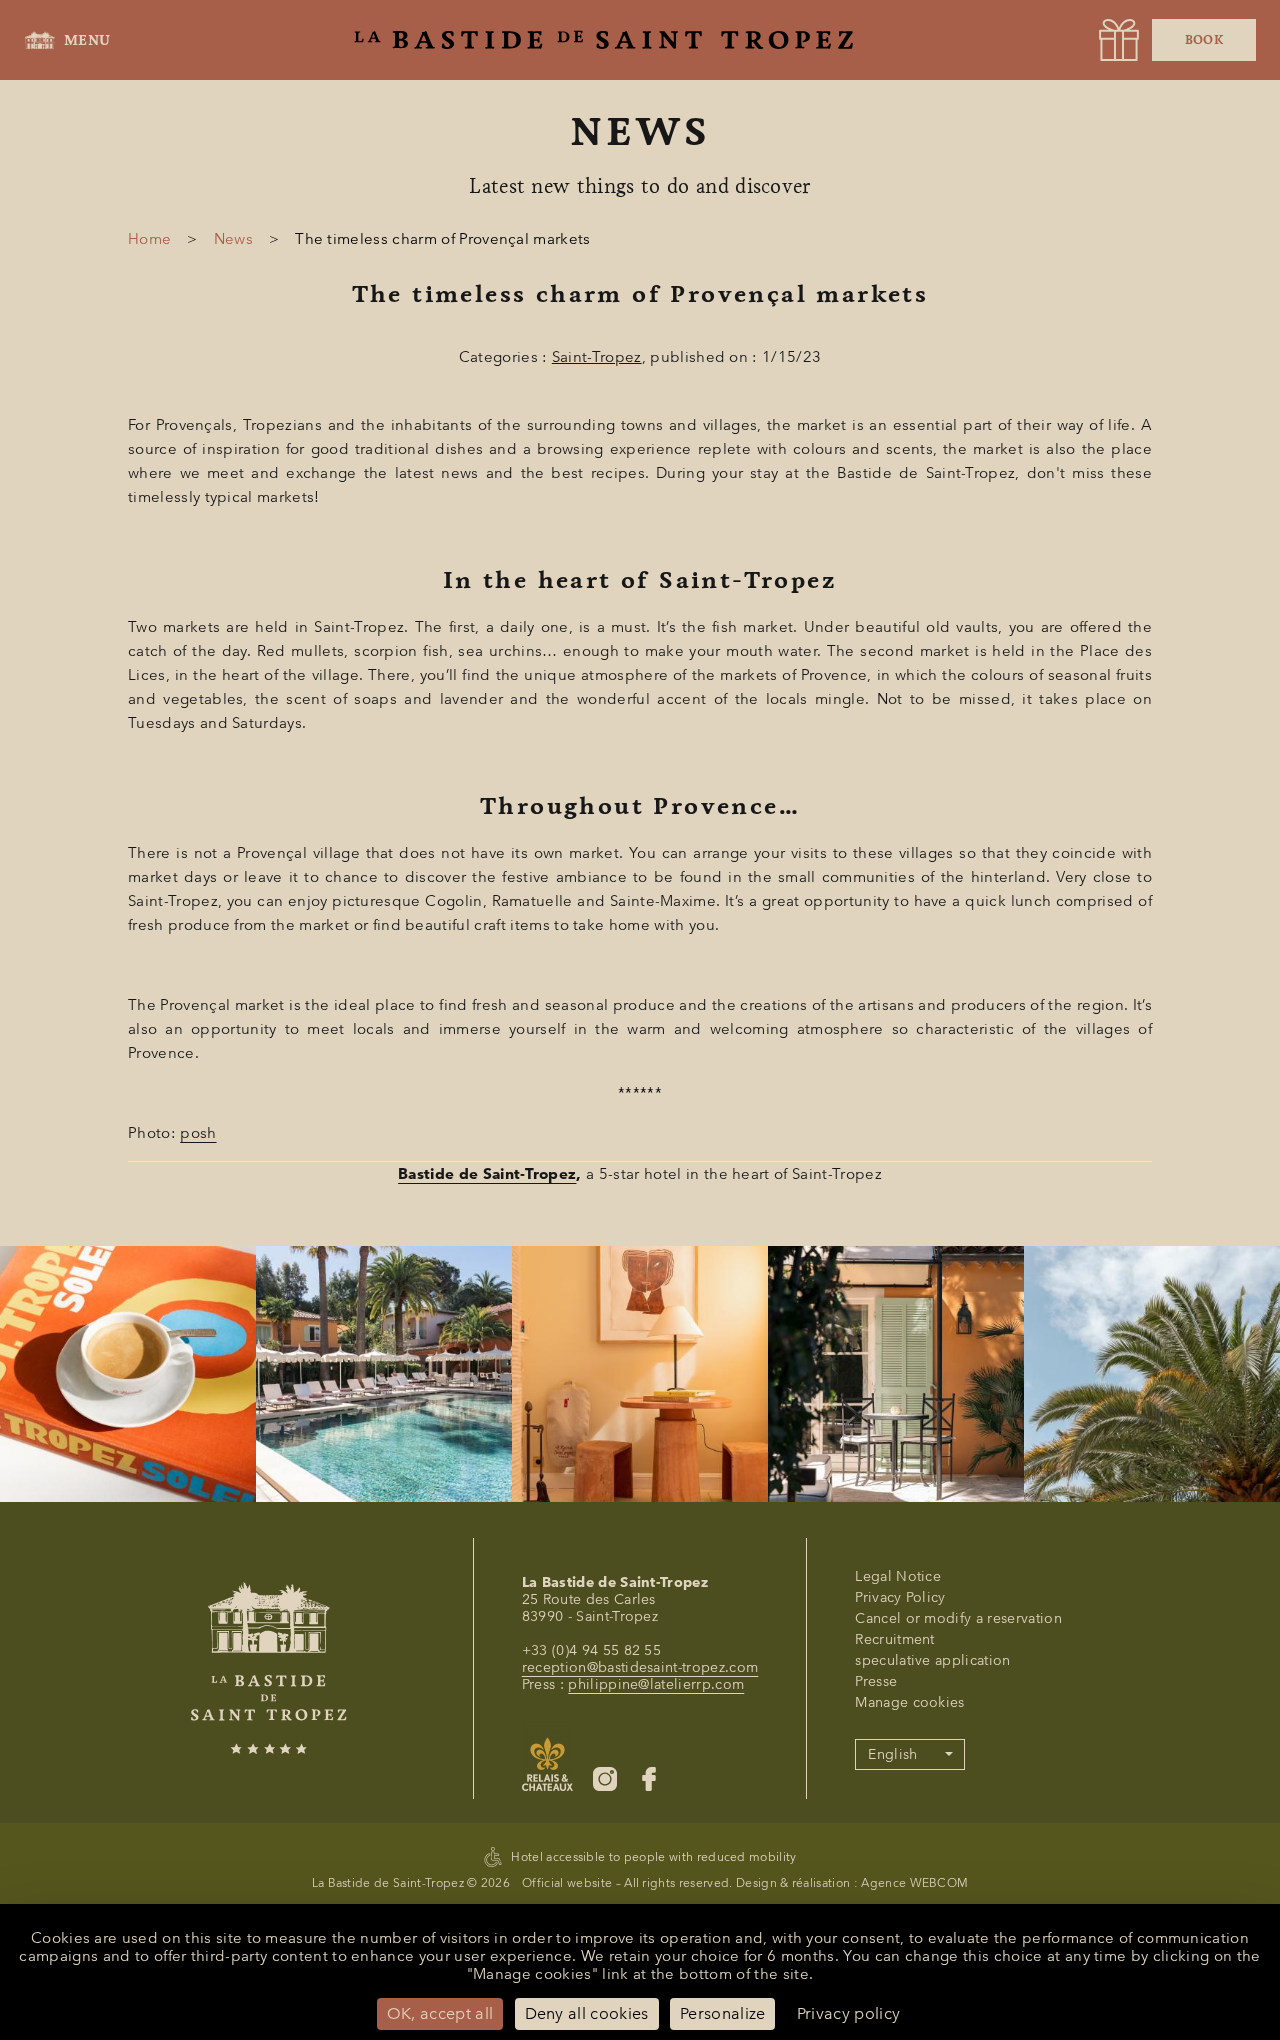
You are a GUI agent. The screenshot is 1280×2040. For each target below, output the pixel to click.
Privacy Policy (900, 1597)
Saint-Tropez (597, 357)
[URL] (1119, 40)
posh (198, 1133)
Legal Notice (898, 1576)
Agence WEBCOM (914, 1882)
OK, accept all (440, 2013)
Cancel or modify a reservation (958, 1618)
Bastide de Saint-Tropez (487, 1174)
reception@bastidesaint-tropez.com (640, 1667)
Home (149, 239)
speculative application (932, 1660)
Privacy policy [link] (848, 2013)
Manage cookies (909, 1702)
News (233, 239)
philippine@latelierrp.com (656, 1684)
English (892, 1754)
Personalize (723, 2013)
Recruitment (895, 1639)
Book (1204, 40)
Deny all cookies (587, 2013)
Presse (876, 1681)
